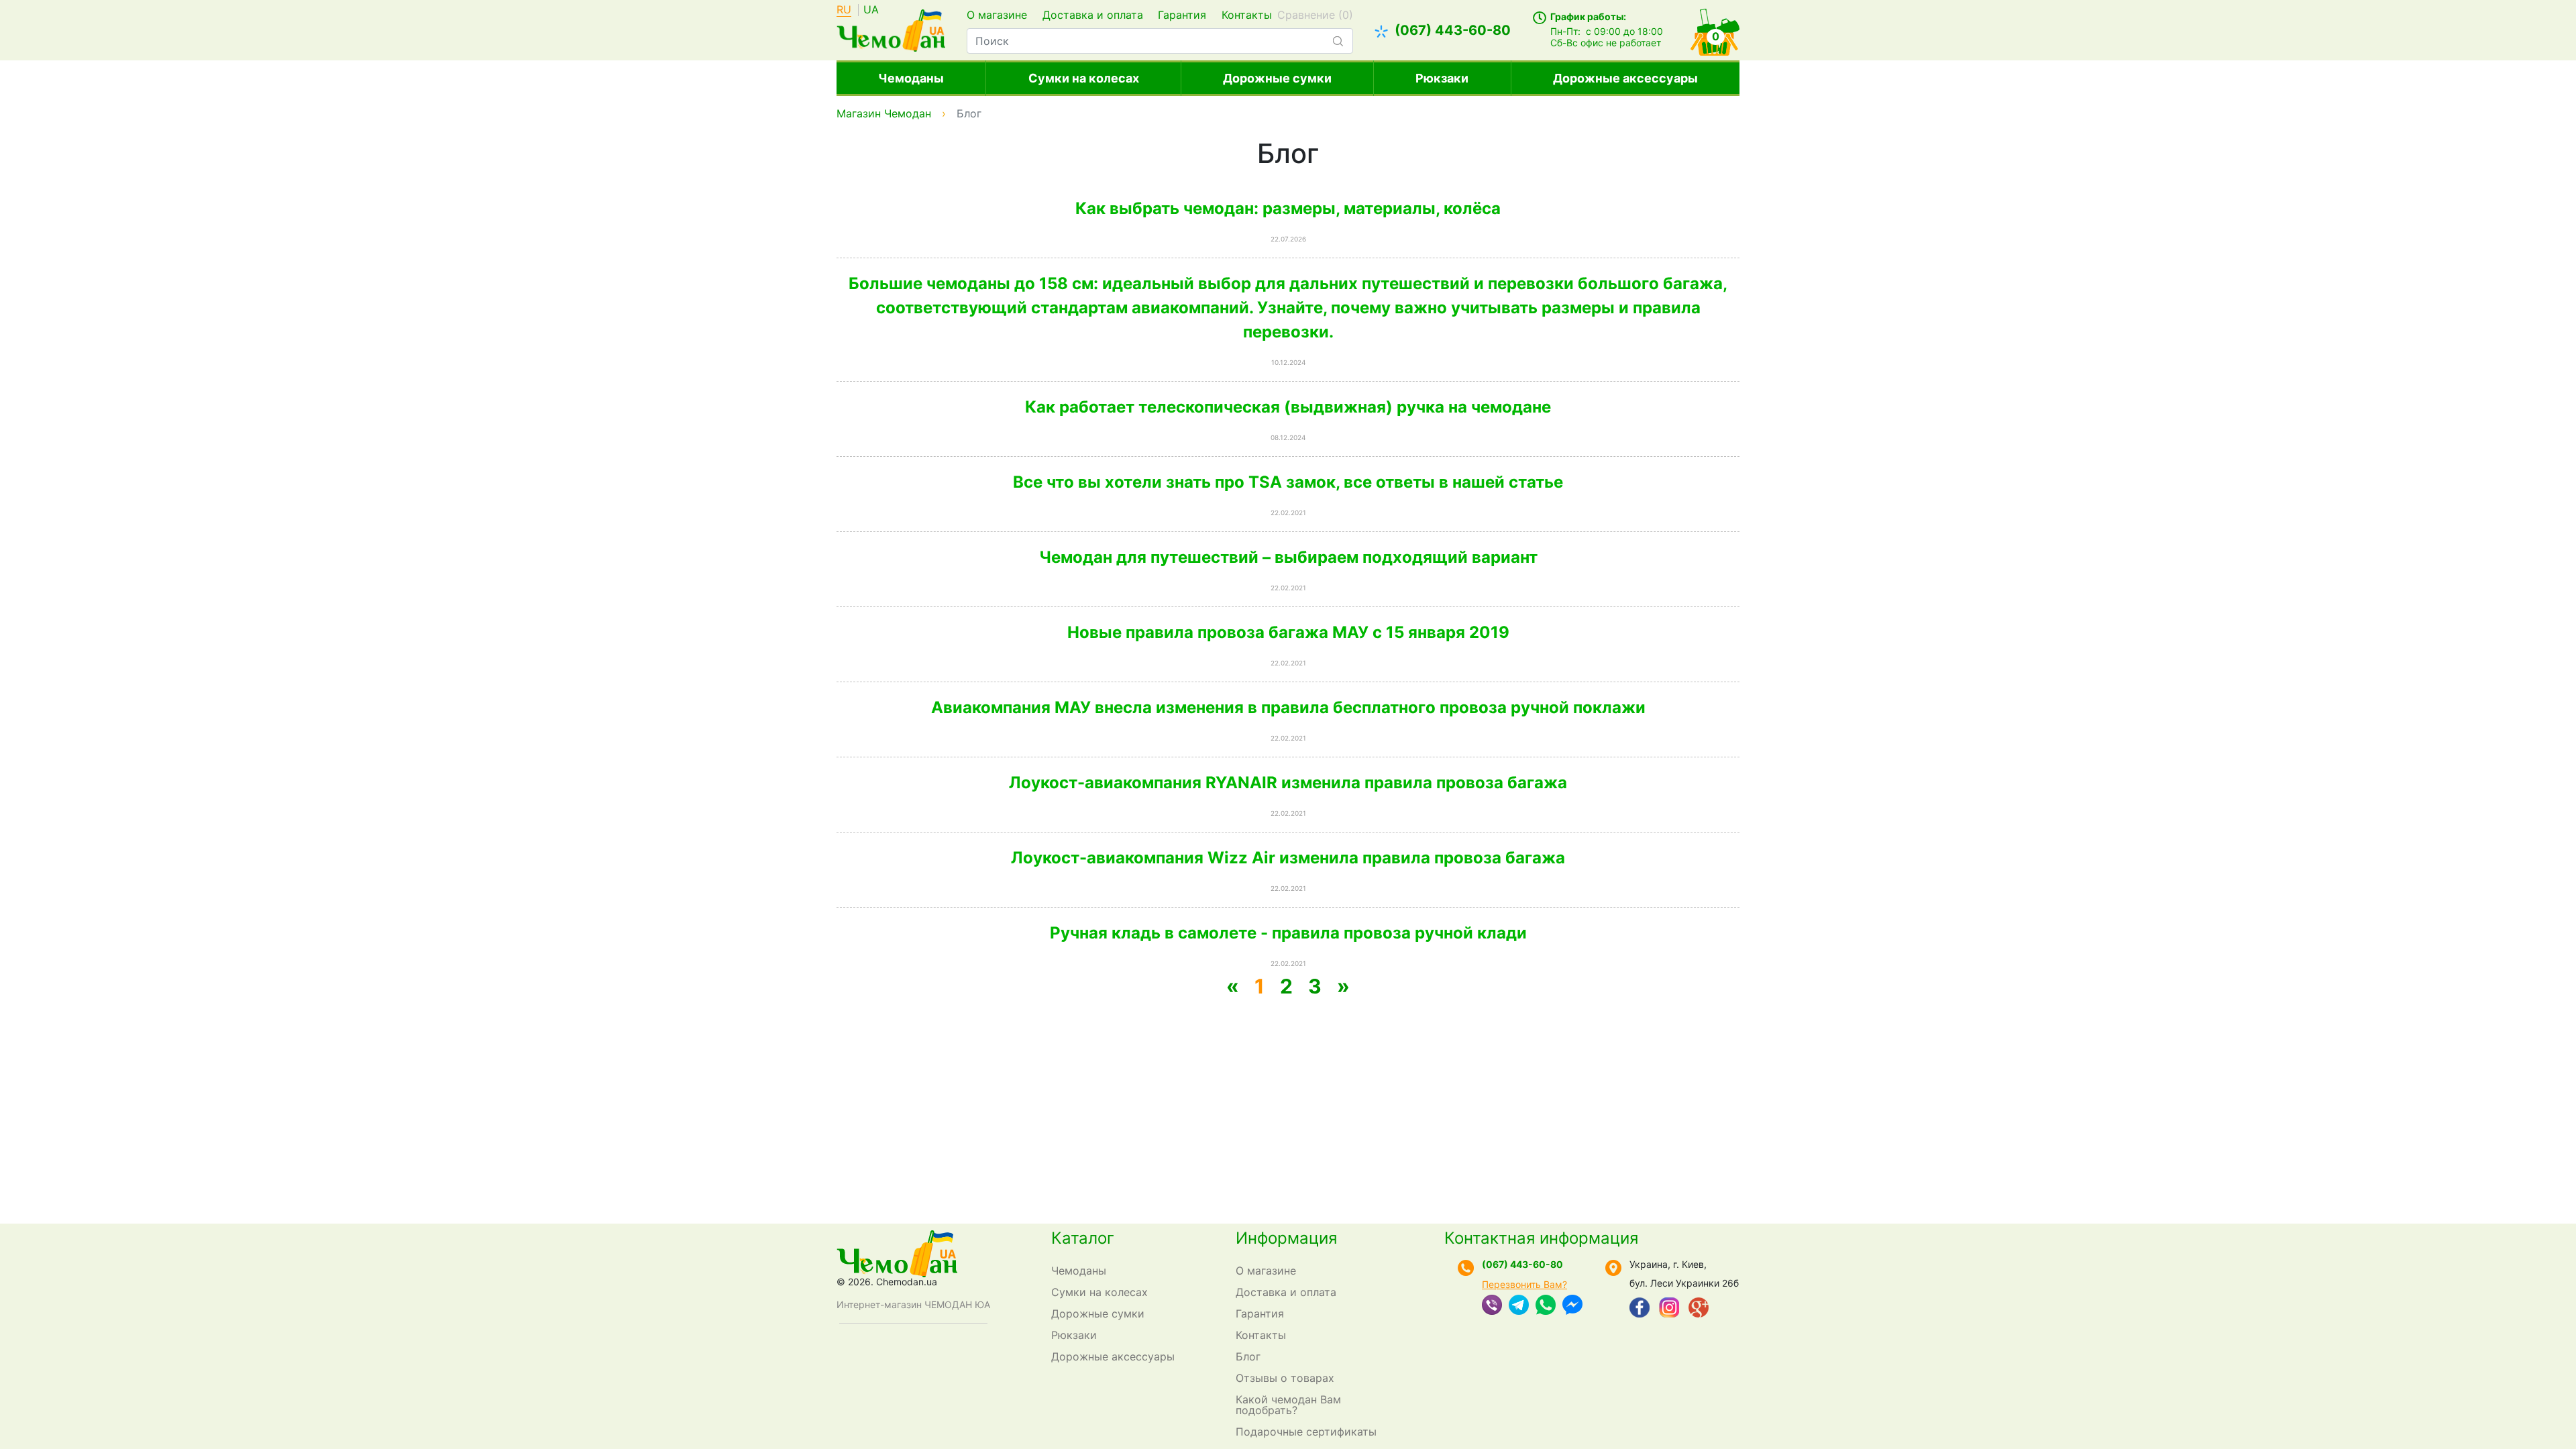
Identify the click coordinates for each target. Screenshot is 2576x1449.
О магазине (997, 15)
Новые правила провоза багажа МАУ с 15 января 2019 (1288, 632)
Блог (1248, 1356)
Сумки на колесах (1084, 78)
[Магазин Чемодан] (891, 29)
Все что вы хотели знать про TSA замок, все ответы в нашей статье (1288, 482)
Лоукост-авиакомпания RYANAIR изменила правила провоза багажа (1288, 783)
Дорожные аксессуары (1625, 78)
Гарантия (1182, 15)
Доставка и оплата (1093, 15)
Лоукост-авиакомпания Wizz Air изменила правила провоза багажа (1288, 858)
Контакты (1247, 15)
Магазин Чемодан (884, 113)
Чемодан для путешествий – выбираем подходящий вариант (1288, 557)
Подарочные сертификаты (1306, 1432)
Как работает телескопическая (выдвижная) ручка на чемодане (1288, 407)
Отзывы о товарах (1285, 1378)
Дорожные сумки (1277, 78)
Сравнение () (1315, 15)
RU (844, 10)
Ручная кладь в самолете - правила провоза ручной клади (1288, 933)
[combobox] (1160, 41)
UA (871, 10)
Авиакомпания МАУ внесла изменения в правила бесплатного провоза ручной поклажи (1288, 707)
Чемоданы (911, 78)
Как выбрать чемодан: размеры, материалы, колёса (1288, 208)
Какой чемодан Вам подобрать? (1288, 1405)
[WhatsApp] (1546, 1306)
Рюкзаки (1442, 78)
